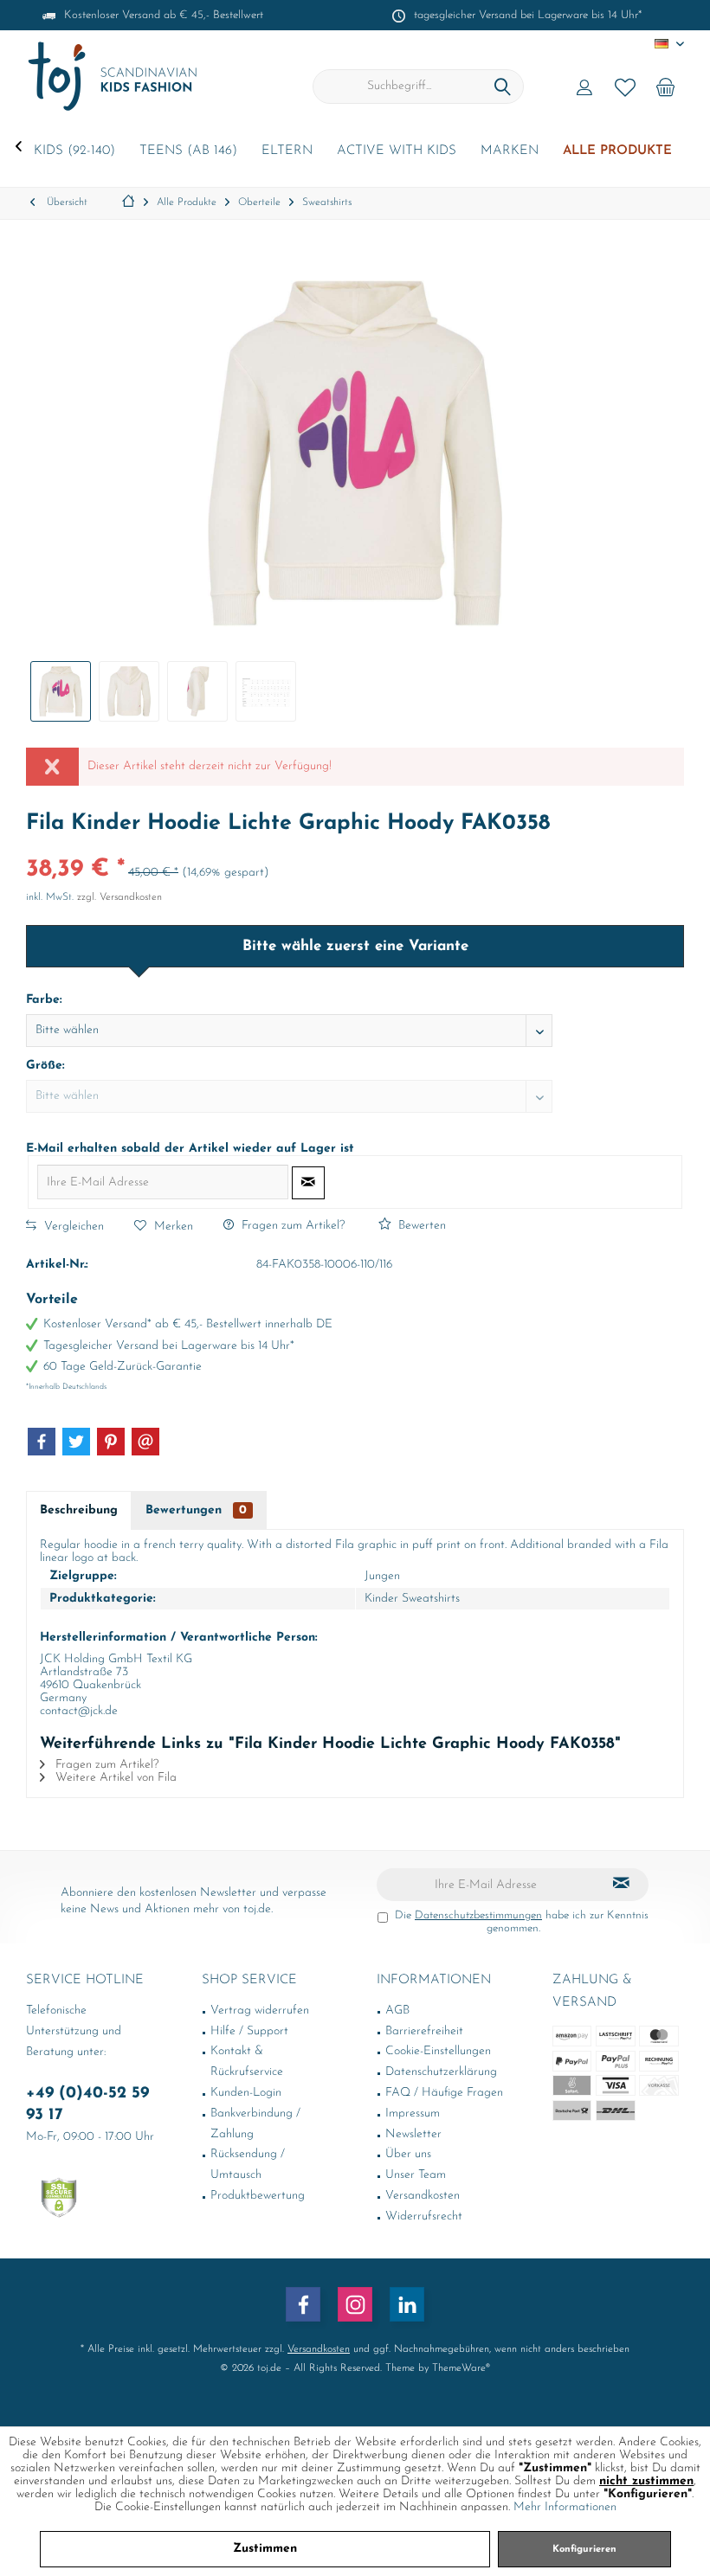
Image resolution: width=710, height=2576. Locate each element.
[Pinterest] (111, 1442)
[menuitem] (666, 87)
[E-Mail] (145, 1442)
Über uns (408, 2154)
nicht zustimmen (646, 2481)
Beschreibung (79, 1510)
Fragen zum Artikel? (291, 1226)
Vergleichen (72, 1227)
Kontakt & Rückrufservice (247, 2062)
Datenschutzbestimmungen (478, 1915)
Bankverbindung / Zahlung (255, 2124)
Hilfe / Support (249, 2031)
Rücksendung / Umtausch (248, 2165)
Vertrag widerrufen (260, 2011)
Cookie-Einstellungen (438, 2051)
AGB (397, 2011)
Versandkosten (423, 2196)
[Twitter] (76, 1442)
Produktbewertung (258, 2196)
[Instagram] (355, 2304)
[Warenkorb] (666, 87)
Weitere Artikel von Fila (114, 1778)
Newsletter (413, 2134)
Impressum (413, 2113)
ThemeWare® (461, 2368)
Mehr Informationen (565, 2507)
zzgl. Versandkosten (119, 897)
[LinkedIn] (407, 2304)
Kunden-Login (246, 2093)
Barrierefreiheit (424, 2031)
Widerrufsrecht (424, 2216)
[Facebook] (42, 1442)
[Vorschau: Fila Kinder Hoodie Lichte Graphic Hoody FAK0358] (61, 691)
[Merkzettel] (625, 87)
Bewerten (420, 1226)
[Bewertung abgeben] (355, 847)
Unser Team (416, 2175)
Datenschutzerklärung (441, 2072)
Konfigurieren (584, 2550)
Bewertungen (196, 1510)
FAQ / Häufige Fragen (444, 2093)
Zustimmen (265, 2549)
